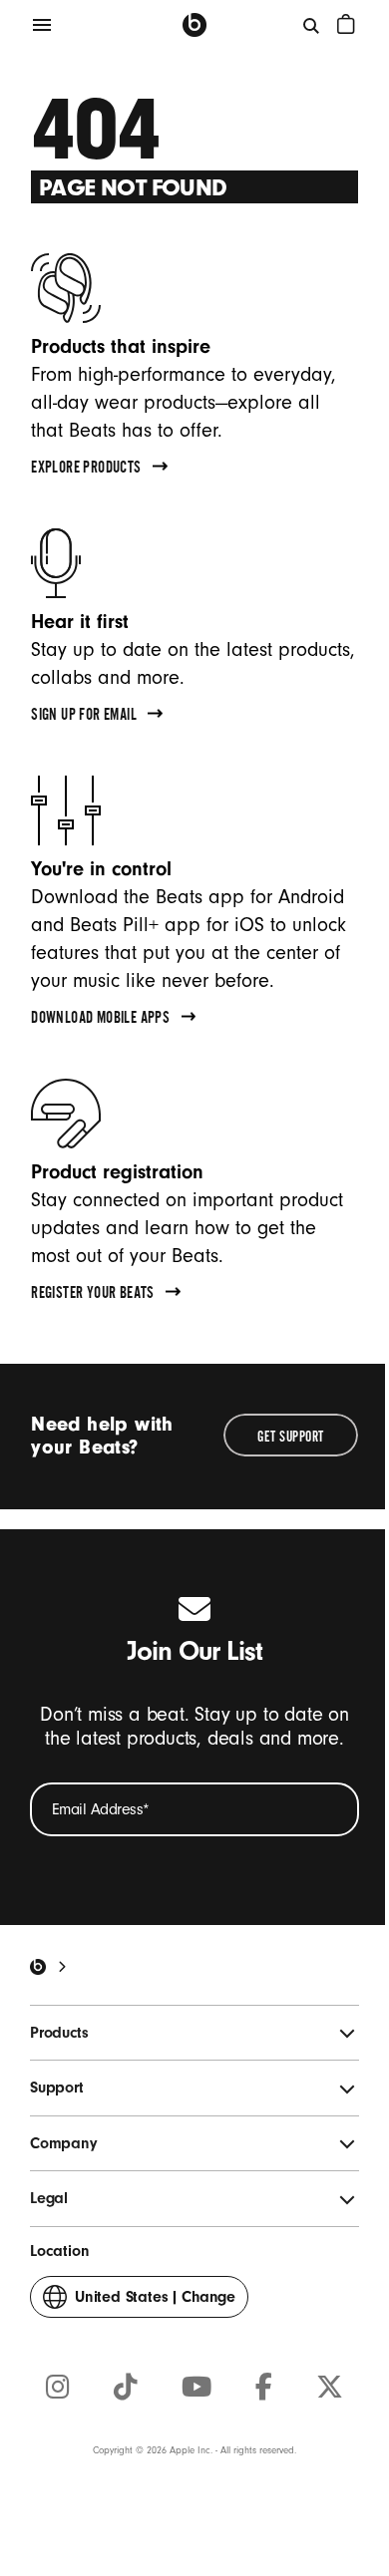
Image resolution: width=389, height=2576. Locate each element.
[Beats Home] (194, 25)
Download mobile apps (100, 1020)
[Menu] (42, 25)
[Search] (312, 25)
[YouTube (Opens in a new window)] (196, 2388)
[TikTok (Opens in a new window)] (126, 2388)
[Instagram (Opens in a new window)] (58, 2388)
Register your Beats (93, 1295)
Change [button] (155, 2303)
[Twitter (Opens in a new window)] (330, 2388)
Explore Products (86, 470)
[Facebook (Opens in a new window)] (264, 2388)
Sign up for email (84, 717)
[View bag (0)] (346, 24)
